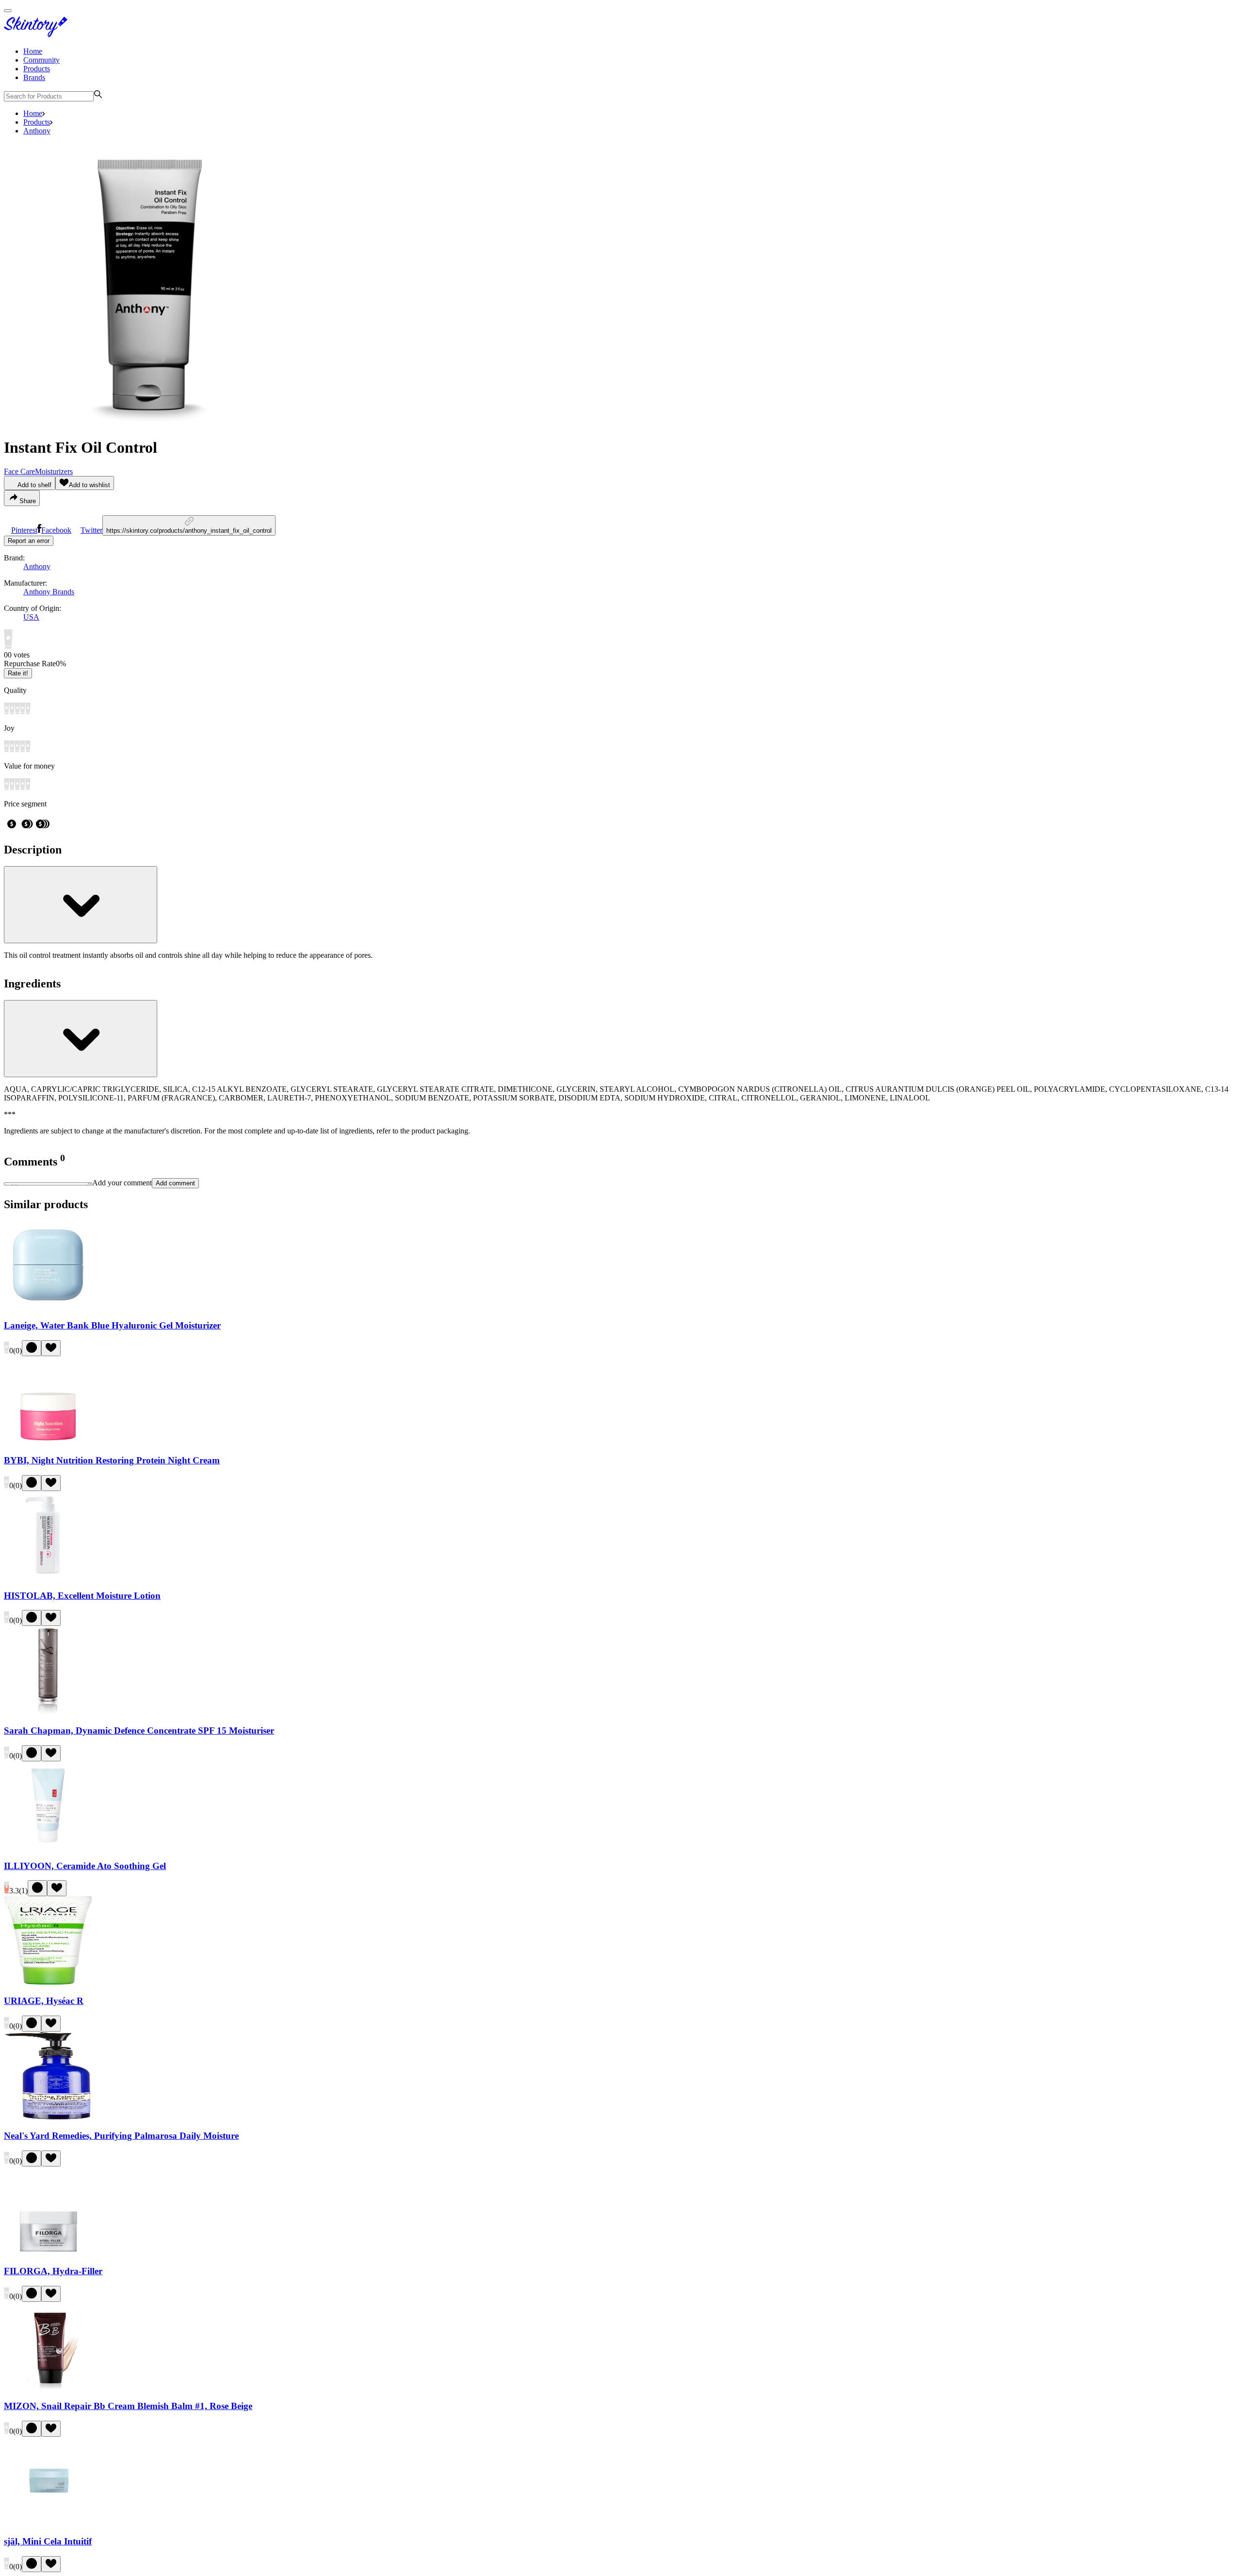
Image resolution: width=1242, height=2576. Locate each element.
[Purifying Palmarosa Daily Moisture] (48, 2117)
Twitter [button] (91, 530)
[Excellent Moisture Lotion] (48, 1577)
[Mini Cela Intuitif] (48, 2522)
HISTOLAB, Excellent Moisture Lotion (82, 1596)
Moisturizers (54, 471)
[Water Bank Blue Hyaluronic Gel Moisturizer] (48, 1306)
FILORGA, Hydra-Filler (53, 2271)
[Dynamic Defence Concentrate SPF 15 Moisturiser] (48, 1712)
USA (31, 617)
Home (33, 51)
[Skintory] (38, 35)
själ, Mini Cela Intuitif (48, 2541)
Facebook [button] (56, 530)
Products (37, 69)
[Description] (81, 905)
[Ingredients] (81, 1039)
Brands (34, 77)
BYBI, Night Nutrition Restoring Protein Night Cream (112, 1460)
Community (41, 60)
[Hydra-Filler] (48, 2252)
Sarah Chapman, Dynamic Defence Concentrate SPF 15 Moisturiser (139, 1731)
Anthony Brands (49, 592)
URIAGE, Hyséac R (44, 2001)
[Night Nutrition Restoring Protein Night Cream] (48, 1442)
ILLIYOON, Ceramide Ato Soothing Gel (85, 1866)
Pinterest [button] (24, 530)
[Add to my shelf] (32, 1348)
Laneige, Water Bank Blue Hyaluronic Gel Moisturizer (112, 1325)
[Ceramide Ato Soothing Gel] (48, 1847)
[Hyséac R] (48, 1982)
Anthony (37, 131)
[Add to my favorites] (51, 1348)
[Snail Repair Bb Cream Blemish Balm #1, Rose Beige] (48, 2387)
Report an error (29, 541)
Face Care (19, 471)
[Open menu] (8, 11)
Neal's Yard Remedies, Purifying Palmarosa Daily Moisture (121, 2136)
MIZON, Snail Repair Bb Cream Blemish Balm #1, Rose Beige (128, 2406)
